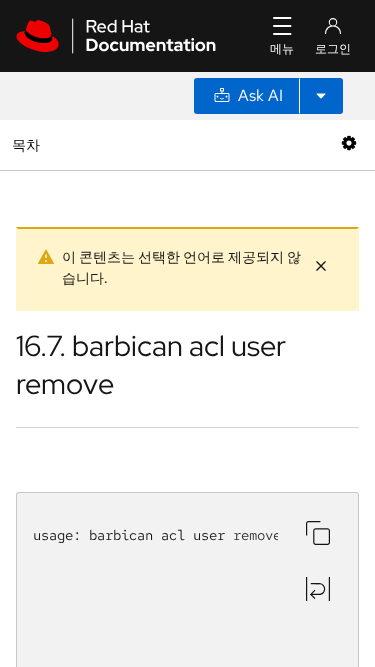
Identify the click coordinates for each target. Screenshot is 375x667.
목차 (28, 144)
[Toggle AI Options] (321, 96)
